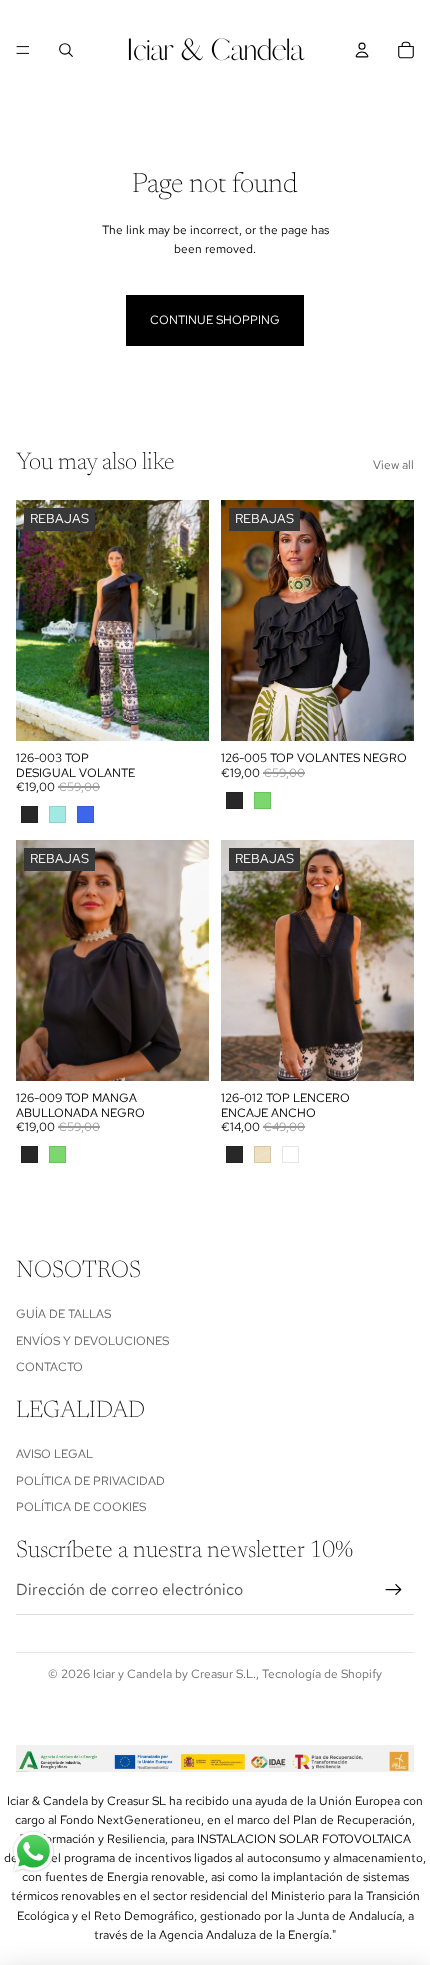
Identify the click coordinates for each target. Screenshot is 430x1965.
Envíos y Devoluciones (92, 1340)
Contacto (49, 1367)
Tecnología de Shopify (322, 1674)
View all (393, 465)
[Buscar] (66, 50)
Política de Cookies (81, 1507)
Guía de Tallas (63, 1314)
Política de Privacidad (90, 1480)
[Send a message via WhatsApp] (33, 1851)
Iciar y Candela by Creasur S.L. (174, 1674)
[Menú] (23, 50)
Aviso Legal (54, 1454)
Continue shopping (215, 320)
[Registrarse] (394, 1589)
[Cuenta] (362, 50)
